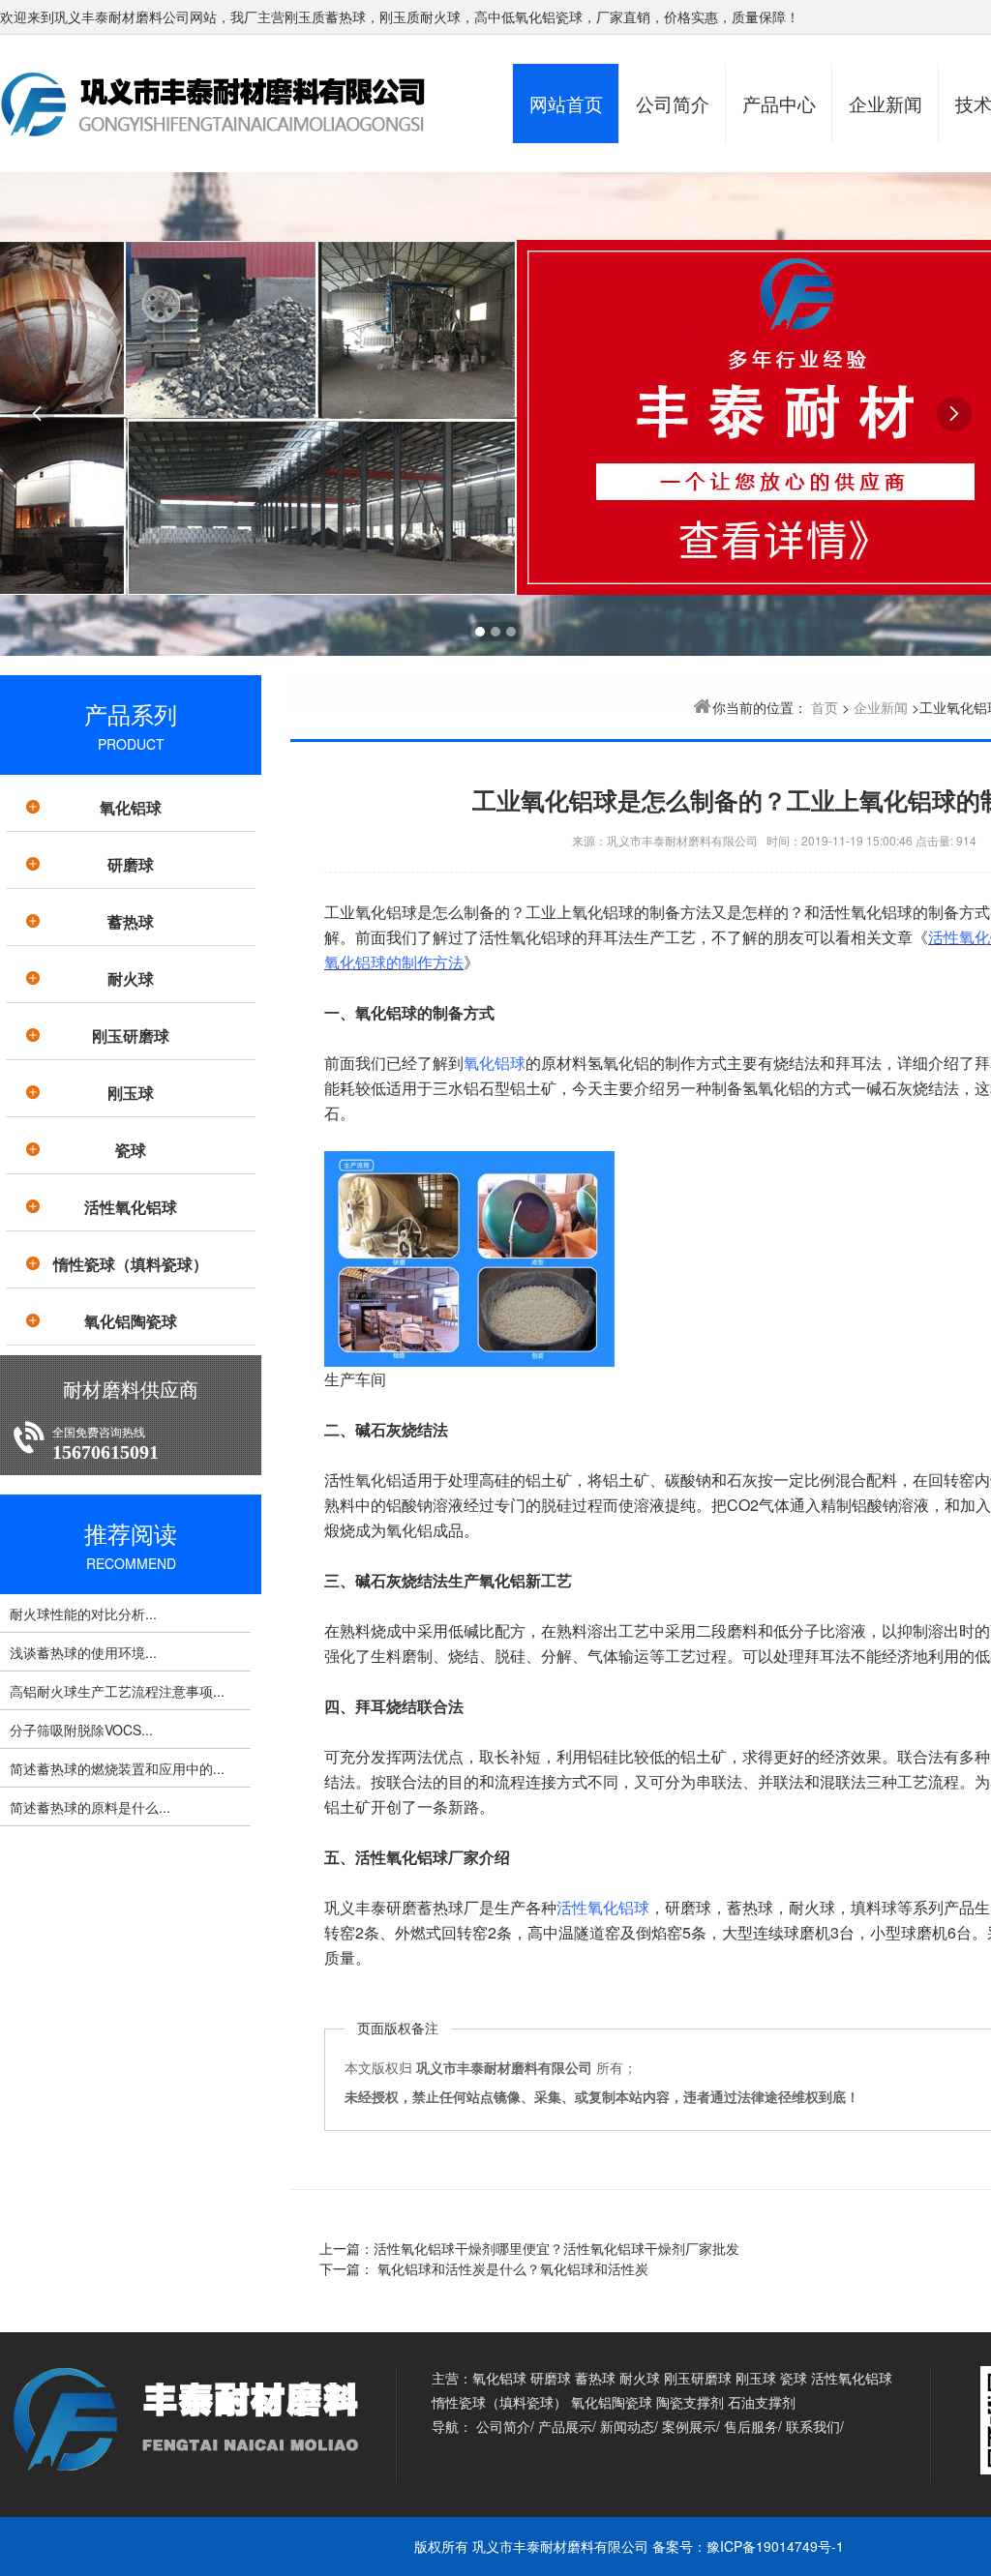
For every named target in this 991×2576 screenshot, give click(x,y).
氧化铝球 (131, 807)
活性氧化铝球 (131, 1207)
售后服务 (751, 2426)
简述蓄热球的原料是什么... (90, 1807)
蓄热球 (131, 921)
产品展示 (565, 2426)
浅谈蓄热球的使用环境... (83, 1652)
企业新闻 (886, 103)
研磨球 (131, 864)
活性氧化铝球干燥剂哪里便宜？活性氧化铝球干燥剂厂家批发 (556, 2248)
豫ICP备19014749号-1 (775, 2546)
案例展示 (689, 2426)
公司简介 (673, 103)
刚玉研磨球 (131, 1036)
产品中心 (779, 103)
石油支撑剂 (762, 2402)
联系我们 (813, 2426)
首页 (825, 707)
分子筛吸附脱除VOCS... (81, 1730)
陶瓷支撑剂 (690, 2402)
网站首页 (566, 103)
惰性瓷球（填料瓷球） (131, 1264)
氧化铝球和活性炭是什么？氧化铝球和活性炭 (511, 2268)
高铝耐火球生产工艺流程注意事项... (117, 1691)
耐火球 (131, 978)
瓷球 (131, 1150)
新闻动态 (627, 2426)
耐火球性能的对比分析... (83, 1614)
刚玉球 (131, 1093)
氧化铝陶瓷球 (131, 1321)
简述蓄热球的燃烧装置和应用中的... (117, 1768)
